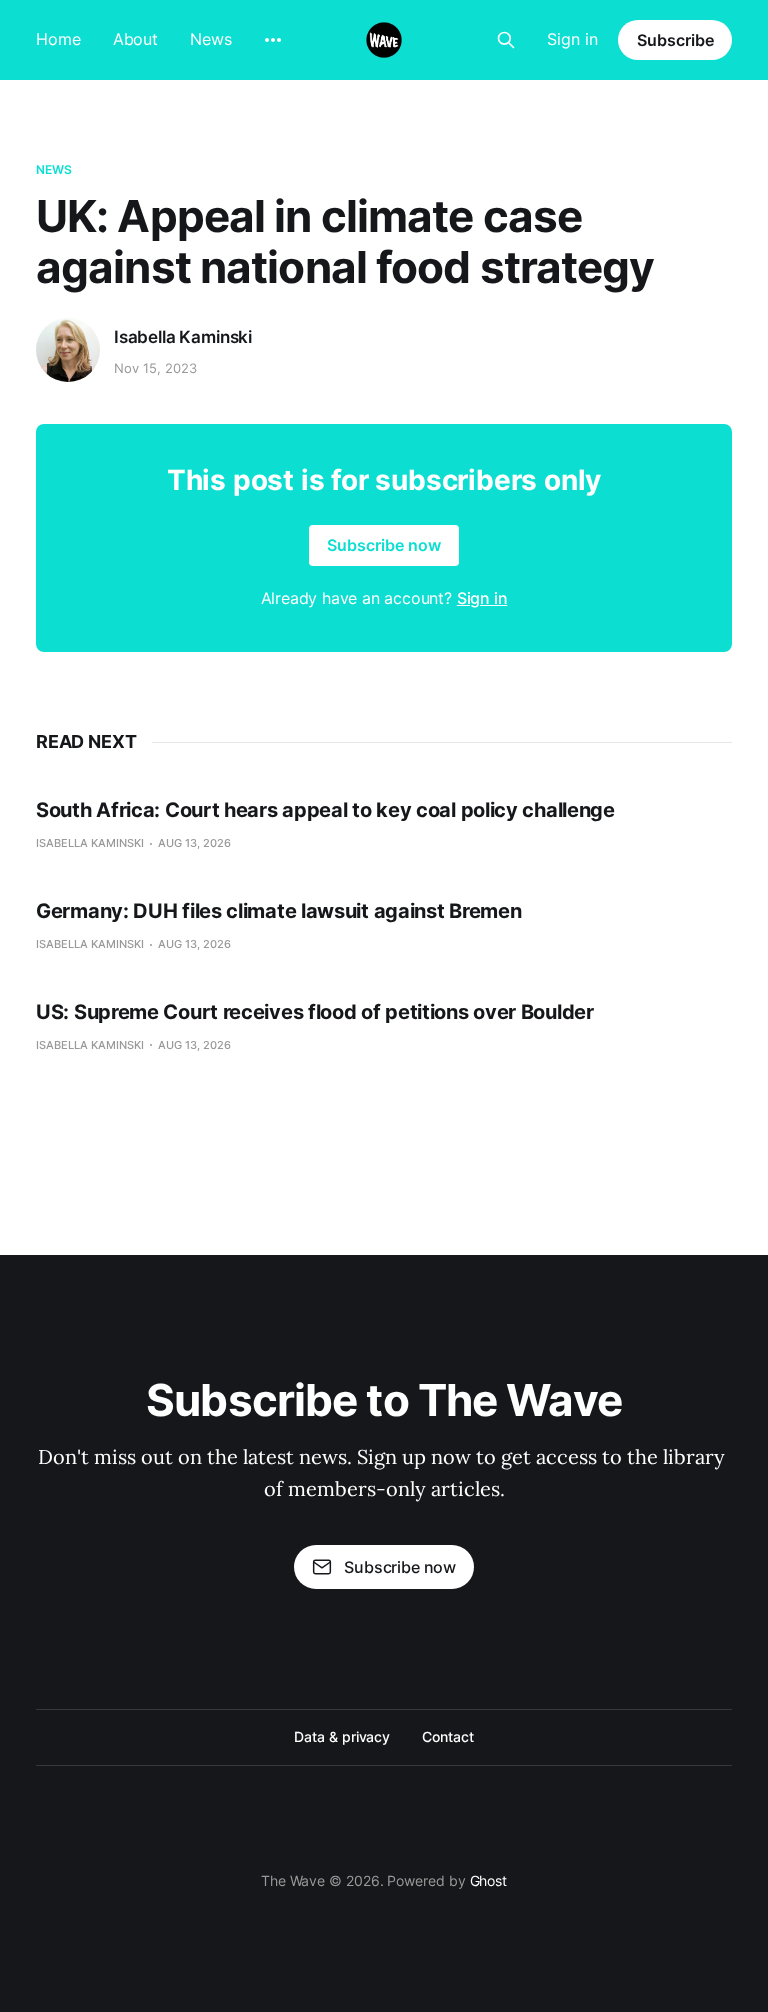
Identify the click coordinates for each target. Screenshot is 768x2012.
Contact (447, 1736)
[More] (273, 40)
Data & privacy (342, 1736)
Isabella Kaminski (183, 337)
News (211, 39)
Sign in (572, 39)
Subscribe (675, 40)
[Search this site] (506, 40)
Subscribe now (384, 545)
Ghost (489, 1880)
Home (58, 39)
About (136, 39)
